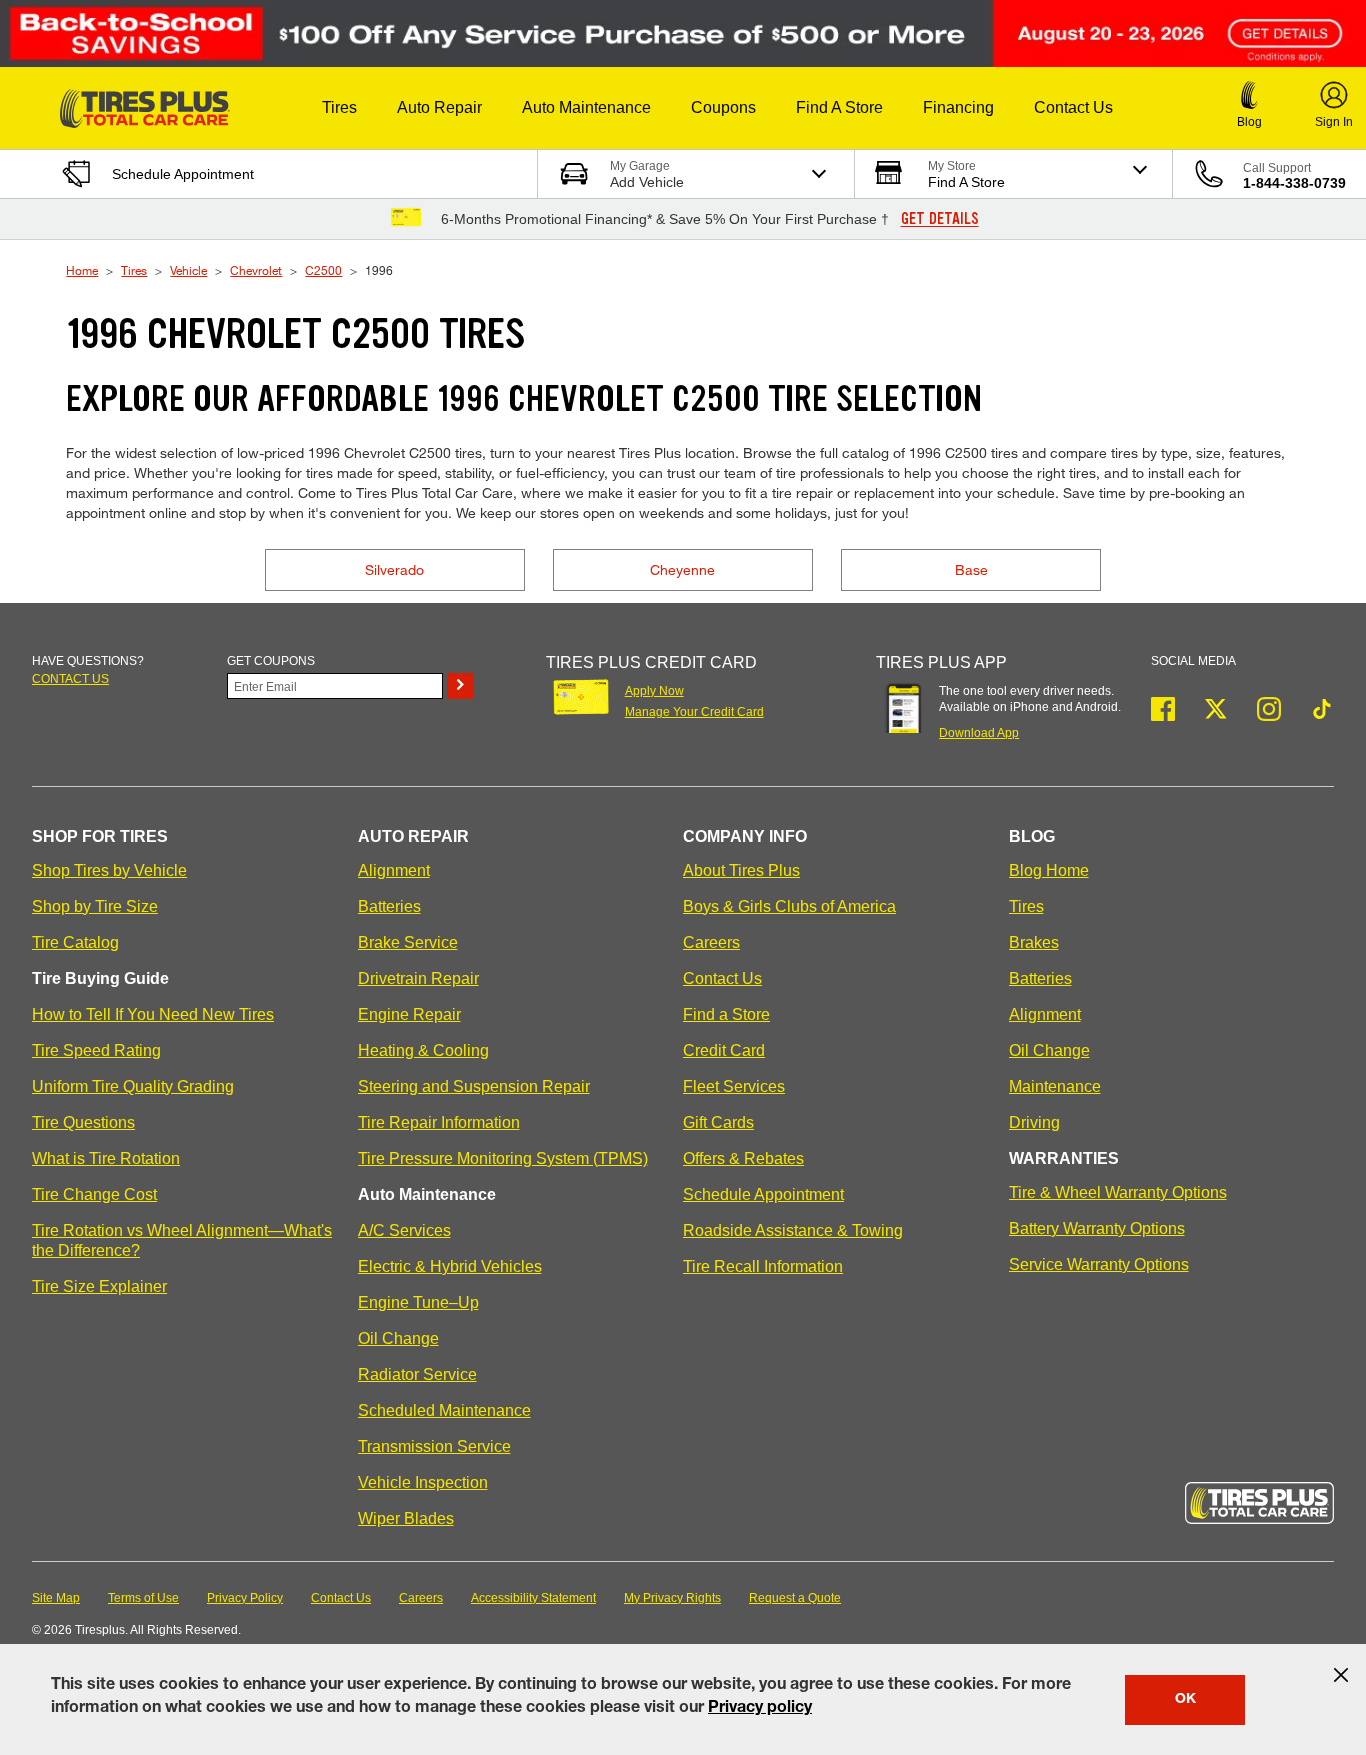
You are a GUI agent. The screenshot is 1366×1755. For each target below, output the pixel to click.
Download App (979, 733)
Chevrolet (256, 270)
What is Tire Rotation (106, 1158)
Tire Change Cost (94, 1194)
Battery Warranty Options (1097, 1228)
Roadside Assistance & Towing (793, 1230)
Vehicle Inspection (423, 1482)
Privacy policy (760, 1709)
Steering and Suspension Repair (474, 1086)
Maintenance (1055, 1086)
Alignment (394, 870)
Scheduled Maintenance (444, 1410)
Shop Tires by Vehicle (109, 870)
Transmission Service (434, 1446)
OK (1185, 1700)
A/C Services (404, 1230)
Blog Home (1049, 870)
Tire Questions (83, 1122)
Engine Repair (409, 1014)
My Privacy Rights (672, 1598)
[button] (339, 108)
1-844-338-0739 (1294, 183)
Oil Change (398, 1338)
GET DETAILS (940, 219)
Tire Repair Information (439, 1122)
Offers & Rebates (743, 1158)
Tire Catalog (75, 942)
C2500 (323, 270)
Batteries (389, 906)
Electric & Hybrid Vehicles (450, 1266)
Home (82, 270)
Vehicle (188, 270)
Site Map (56, 1598)
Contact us (70, 679)
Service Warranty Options (1099, 1264)
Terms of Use (143, 1598)
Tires (134, 270)
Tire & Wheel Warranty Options (1118, 1192)
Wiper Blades (406, 1518)
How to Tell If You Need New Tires (153, 1014)
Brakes (1034, 942)
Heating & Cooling (423, 1050)
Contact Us (722, 978)
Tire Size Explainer (99, 1286)
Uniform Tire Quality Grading (133, 1086)
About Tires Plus (741, 870)
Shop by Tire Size (95, 906)
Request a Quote (795, 1598)
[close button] (1341, 1675)
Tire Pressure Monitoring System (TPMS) (503, 1158)
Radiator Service (417, 1374)
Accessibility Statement (533, 1598)
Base (971, 569)
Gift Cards (718, 1122)
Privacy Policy (245, 1598)
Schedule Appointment (763, 1194)
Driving (1034, 1122)
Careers (711, 942)
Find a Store (726, 1014)
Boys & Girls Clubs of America (789, 906)
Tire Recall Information (763, 1266)
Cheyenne (682, 569)
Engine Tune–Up (418, 1302)
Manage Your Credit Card (694, 712)
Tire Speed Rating (96, 1050)
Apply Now (654, 691)
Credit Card (724, 1050)
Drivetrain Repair (418, 978)
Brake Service (408, 942)
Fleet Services (734, 1086)
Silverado (394, 569)
